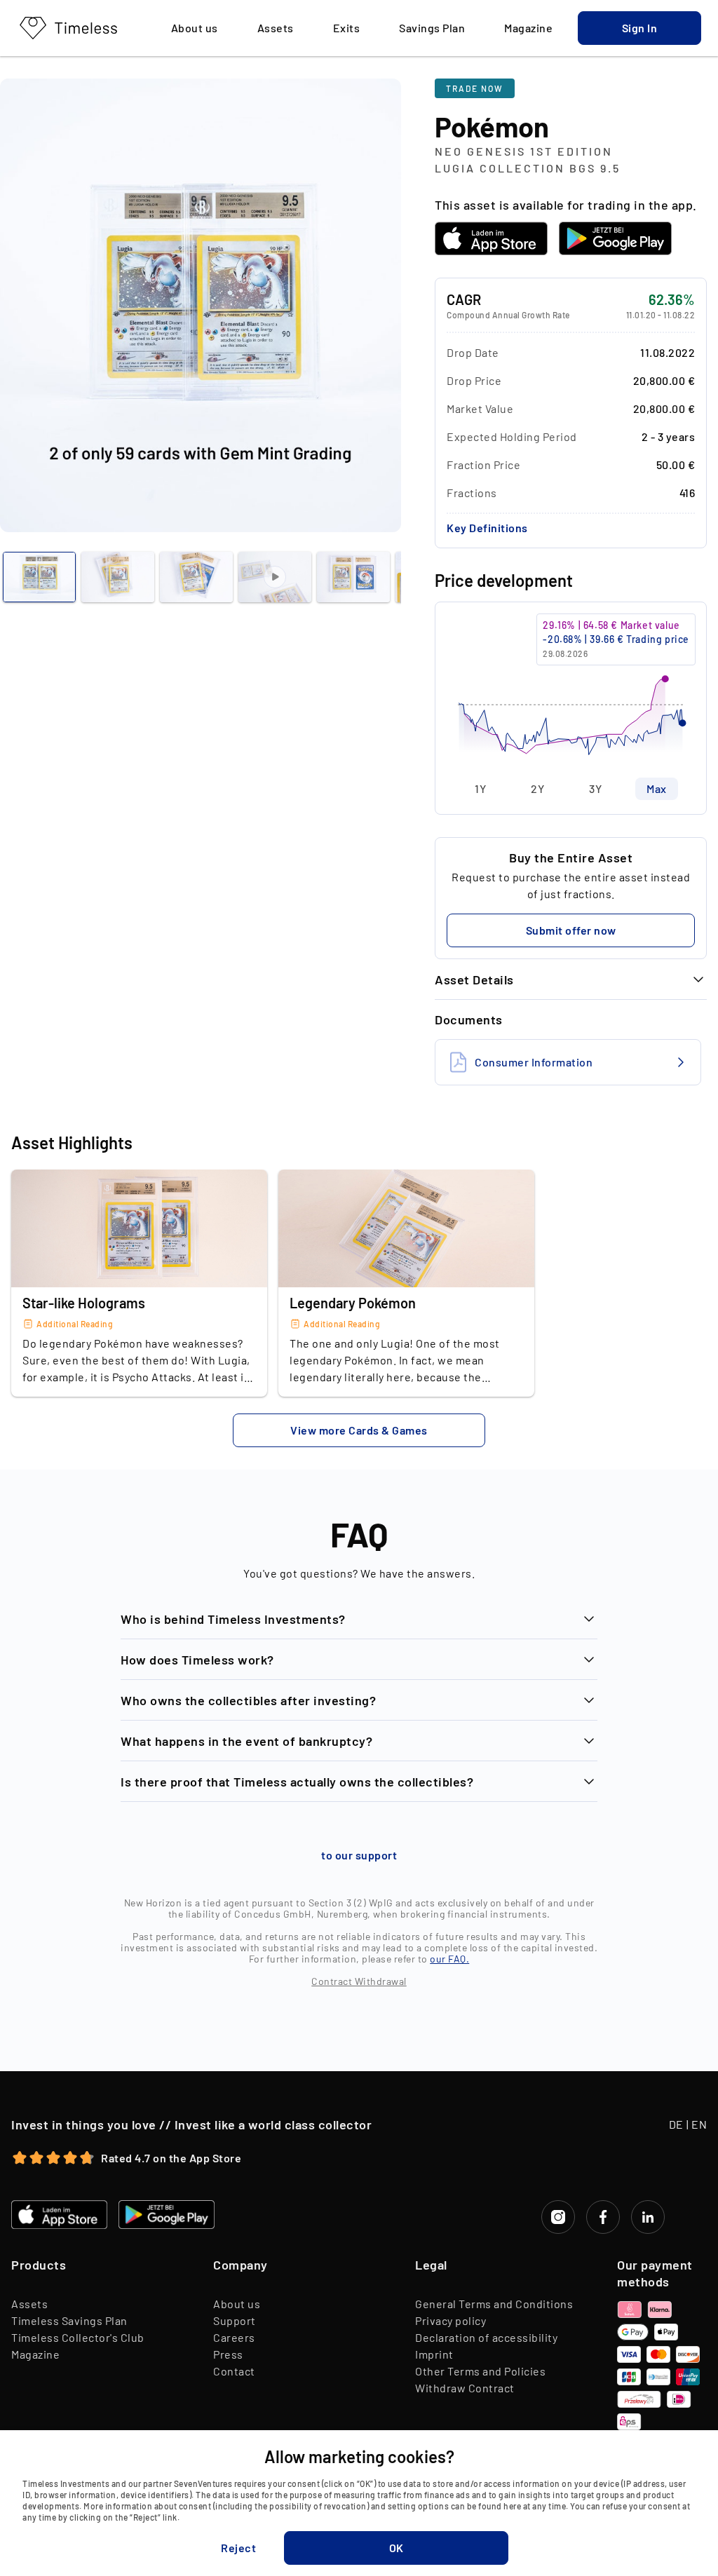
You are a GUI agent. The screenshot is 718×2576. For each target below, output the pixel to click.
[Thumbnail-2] (196, 577)
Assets (29, 2304)
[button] (639, 28)
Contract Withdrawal (359, 1981)
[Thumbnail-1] (118, 577)
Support (235, 2320)
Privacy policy (451, 2320)
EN (699, 2124)
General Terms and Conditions (494, 2304)
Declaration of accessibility (486, 2337)
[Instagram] (558, 2217)
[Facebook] (603, 2217)
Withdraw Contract (465, 2388)
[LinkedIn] (648, 2217)
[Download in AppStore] (491, 238)
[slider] (571, 690)
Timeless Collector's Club (78, 2337)
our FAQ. (449, 1959)
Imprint (434, 2354)
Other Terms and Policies (480, 2371)
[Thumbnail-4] (353, 577)
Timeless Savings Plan (69, 2320)
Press (228, 2354)
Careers (234, 2337)
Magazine (35, 2354)
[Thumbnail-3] (275, 577)
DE (676, 2124)
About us (237, 2304)
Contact (234, 2371)
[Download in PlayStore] (615, 238)
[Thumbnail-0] (39, 577)
